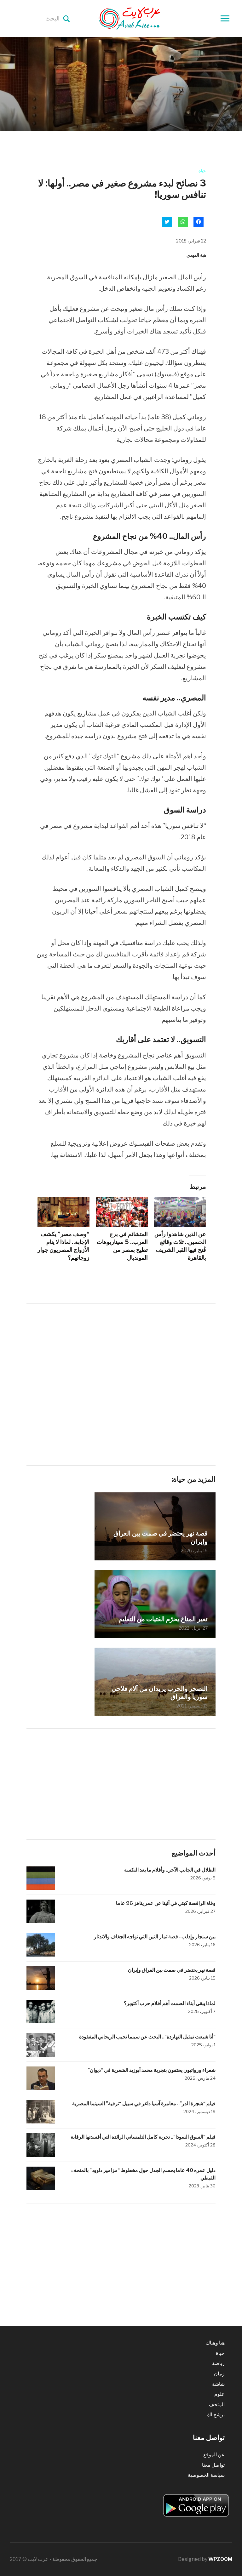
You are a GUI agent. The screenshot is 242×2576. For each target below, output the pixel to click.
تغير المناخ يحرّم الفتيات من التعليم (163, 1619)
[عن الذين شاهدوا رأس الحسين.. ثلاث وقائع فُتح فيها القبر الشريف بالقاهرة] (180, 1212)
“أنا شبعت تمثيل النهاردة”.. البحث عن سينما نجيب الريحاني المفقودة (147, 2037)
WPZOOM (220, 2559)
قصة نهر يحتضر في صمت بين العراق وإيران (161, 1537)
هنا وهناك (215, 2343)
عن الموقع (214, 2455)
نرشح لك (216, 2415)
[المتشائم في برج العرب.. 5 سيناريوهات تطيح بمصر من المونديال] (122, 1212)
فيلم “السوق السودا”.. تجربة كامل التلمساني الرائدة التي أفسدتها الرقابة (143, 2137)
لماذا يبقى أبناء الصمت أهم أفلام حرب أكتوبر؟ (170, 2003)
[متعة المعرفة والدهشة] (145, 18)
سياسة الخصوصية (206, 2475)
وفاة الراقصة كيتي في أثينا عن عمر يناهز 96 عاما (166, 1903)
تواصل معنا (213, 2465)
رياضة (218, 2363)
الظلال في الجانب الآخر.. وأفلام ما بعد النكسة (169, 1870)
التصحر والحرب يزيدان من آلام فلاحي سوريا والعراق (160, 1693)
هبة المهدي (196, 255)
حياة (202, 171)
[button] (155, 1604)
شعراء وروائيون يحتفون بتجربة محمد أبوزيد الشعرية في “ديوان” (152, 2070)
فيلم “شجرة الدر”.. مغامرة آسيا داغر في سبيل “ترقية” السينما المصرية (144, 2103)
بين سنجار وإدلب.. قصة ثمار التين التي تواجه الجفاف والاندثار (155, 1937)
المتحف (217, 2405)
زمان (219, 2374)
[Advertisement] (121, 1358)
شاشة (218, 2384)
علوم (219, 2394)
